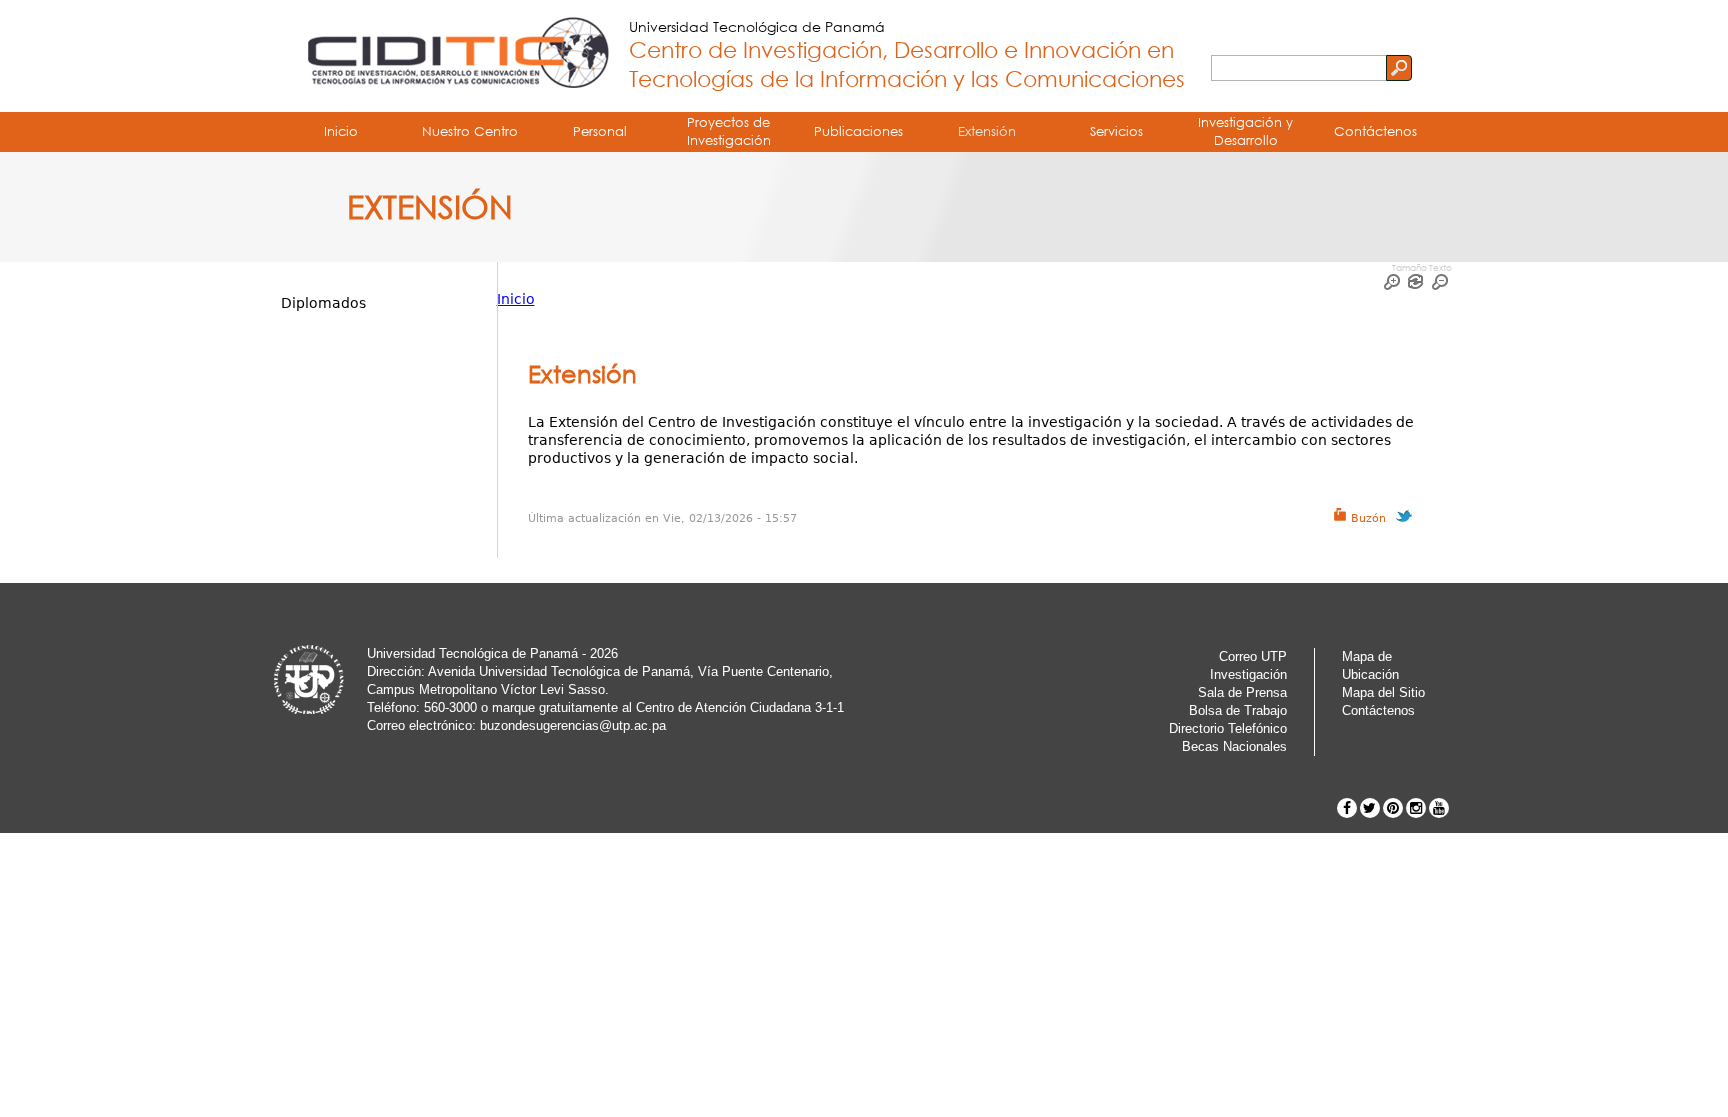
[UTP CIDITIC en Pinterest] (1393, 808)
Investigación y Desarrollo (1245, 131)
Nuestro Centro (470, 131)
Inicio (341, 131)
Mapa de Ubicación (1370, 665)
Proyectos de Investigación (729, 131)
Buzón (1366, 518)
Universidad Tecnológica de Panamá (757, 26)
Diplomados (323, 303)
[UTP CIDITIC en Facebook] (1347, 808)
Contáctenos (1375, 131)
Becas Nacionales (1234, 746)
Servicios (1116, 131)
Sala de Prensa (1242, 692)
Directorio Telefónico (1228, 728)
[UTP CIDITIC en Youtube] (1439, 808)
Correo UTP (1253, 656)
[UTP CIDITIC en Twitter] (1370, 808)
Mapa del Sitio (1383, 692)
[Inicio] (453, 56)
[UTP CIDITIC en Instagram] (1416, 808)
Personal (600, 131)
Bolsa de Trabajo (1238, 710)
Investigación (1248, 674)
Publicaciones (858, 131)
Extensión (987, 131)
